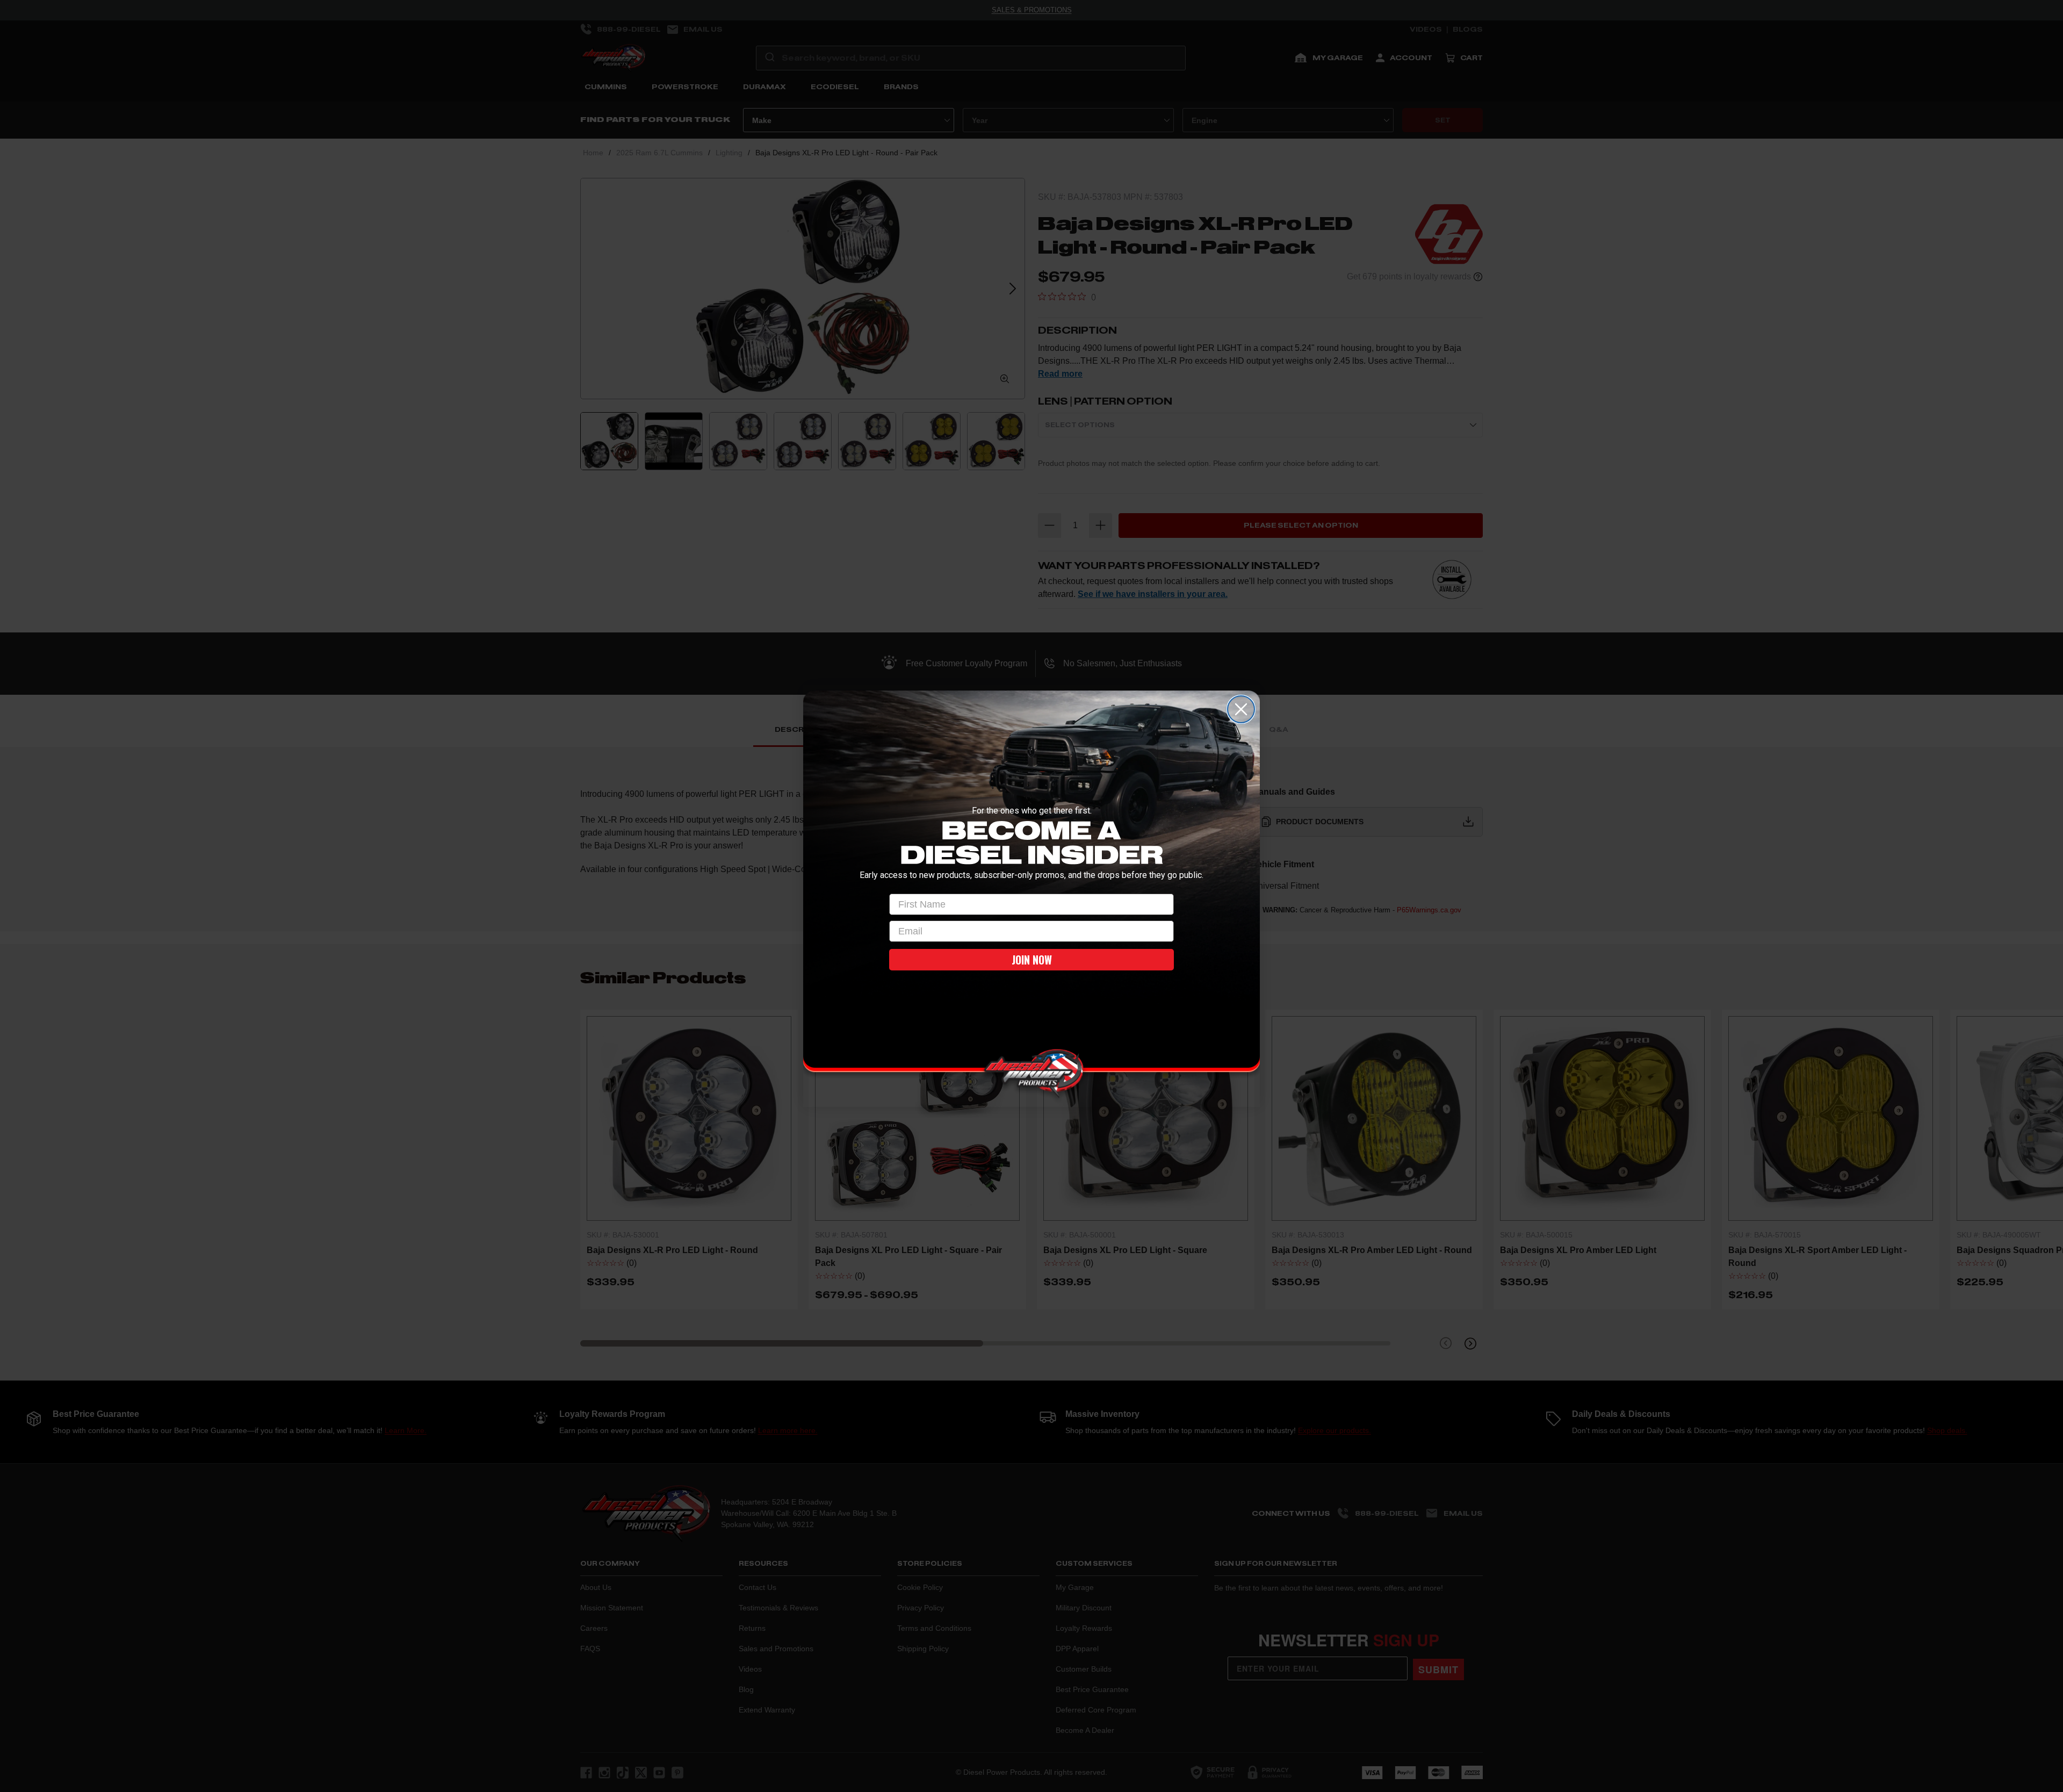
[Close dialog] (1241, 709)
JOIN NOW (1032, 960)
